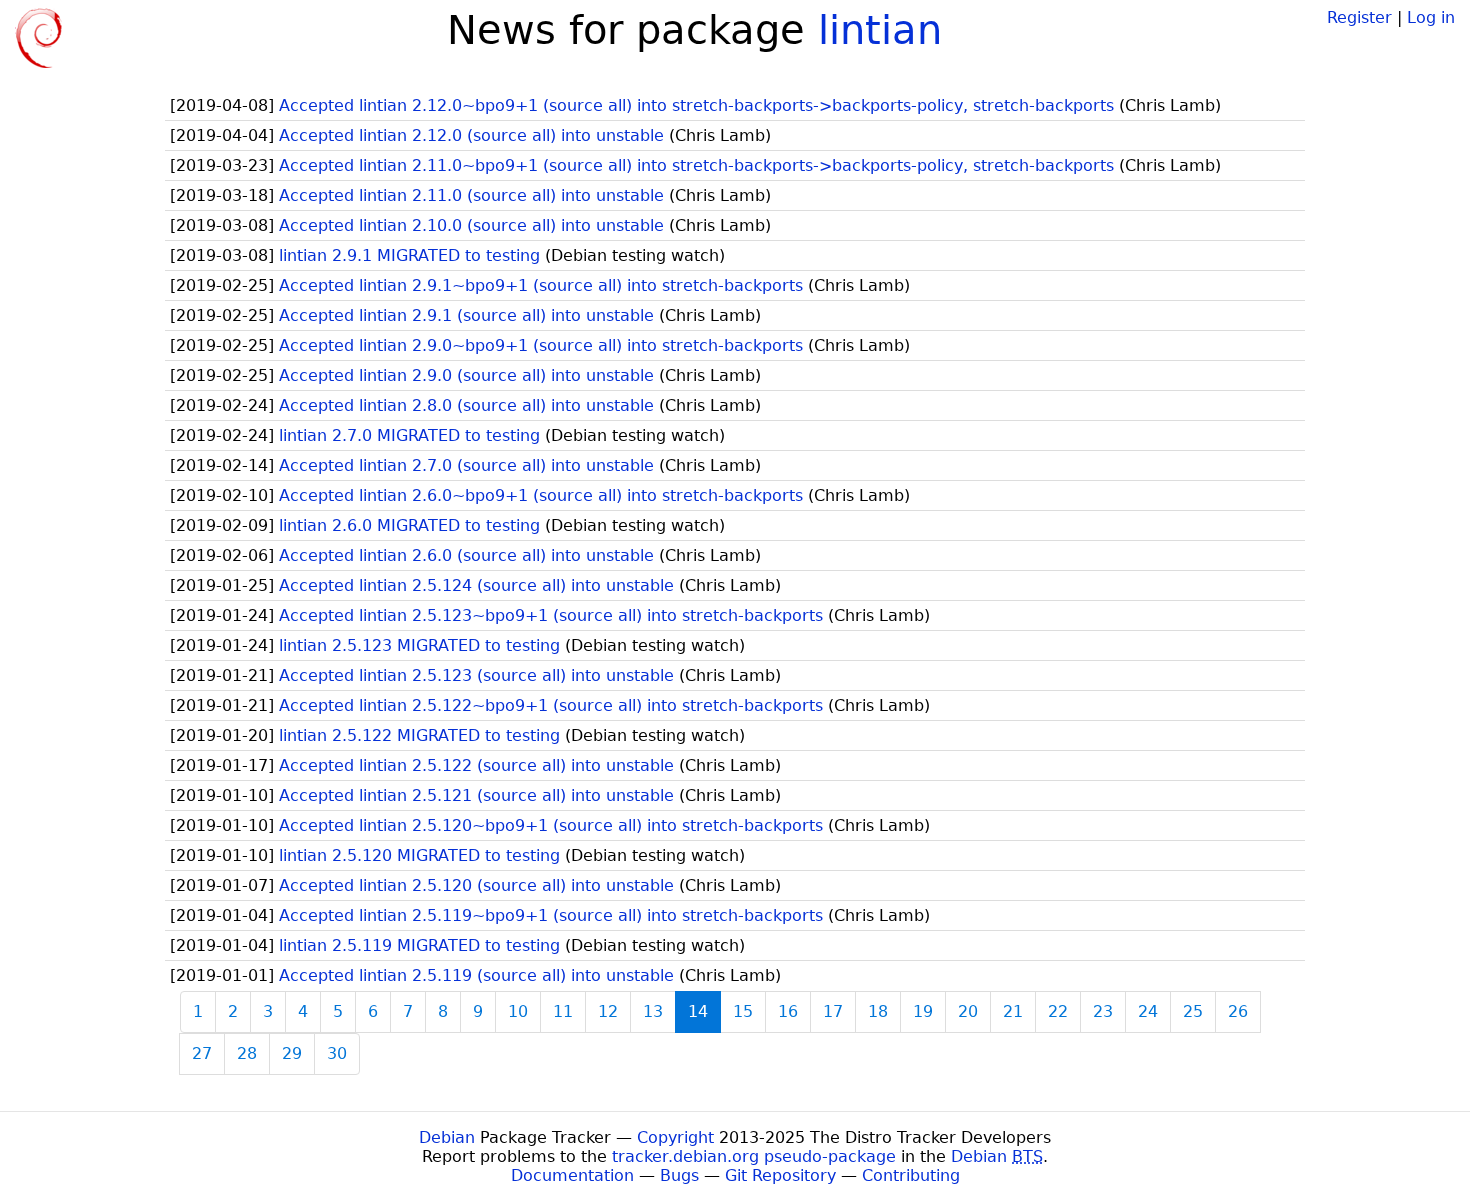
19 (923, 1011)
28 (247, 1053)
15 (743, 1011)
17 (833, 1011)
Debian (447, 1137)
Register (1359, 17)
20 (968, 1011)
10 (518, 1011)
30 (337, 1053)
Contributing (911, 1175)
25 (1193, 1011)
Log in (1431, 17)
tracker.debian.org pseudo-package (754, 1156)
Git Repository (780, 1175)
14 (698, 1011)
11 (563, 1011)
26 (1238, 1011)
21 (1013, 1011)
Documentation (572, 1175)
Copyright (675, 1137)
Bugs (679, 1175)
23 (1103, 1011)
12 (608, 1011)
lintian (880, 30)
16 (788, 1011)
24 (1148, 1011)
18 (878, 1011)
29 (292, 1053)
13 (653, 1011)
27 (202, 1053)
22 (1058, 1011)
